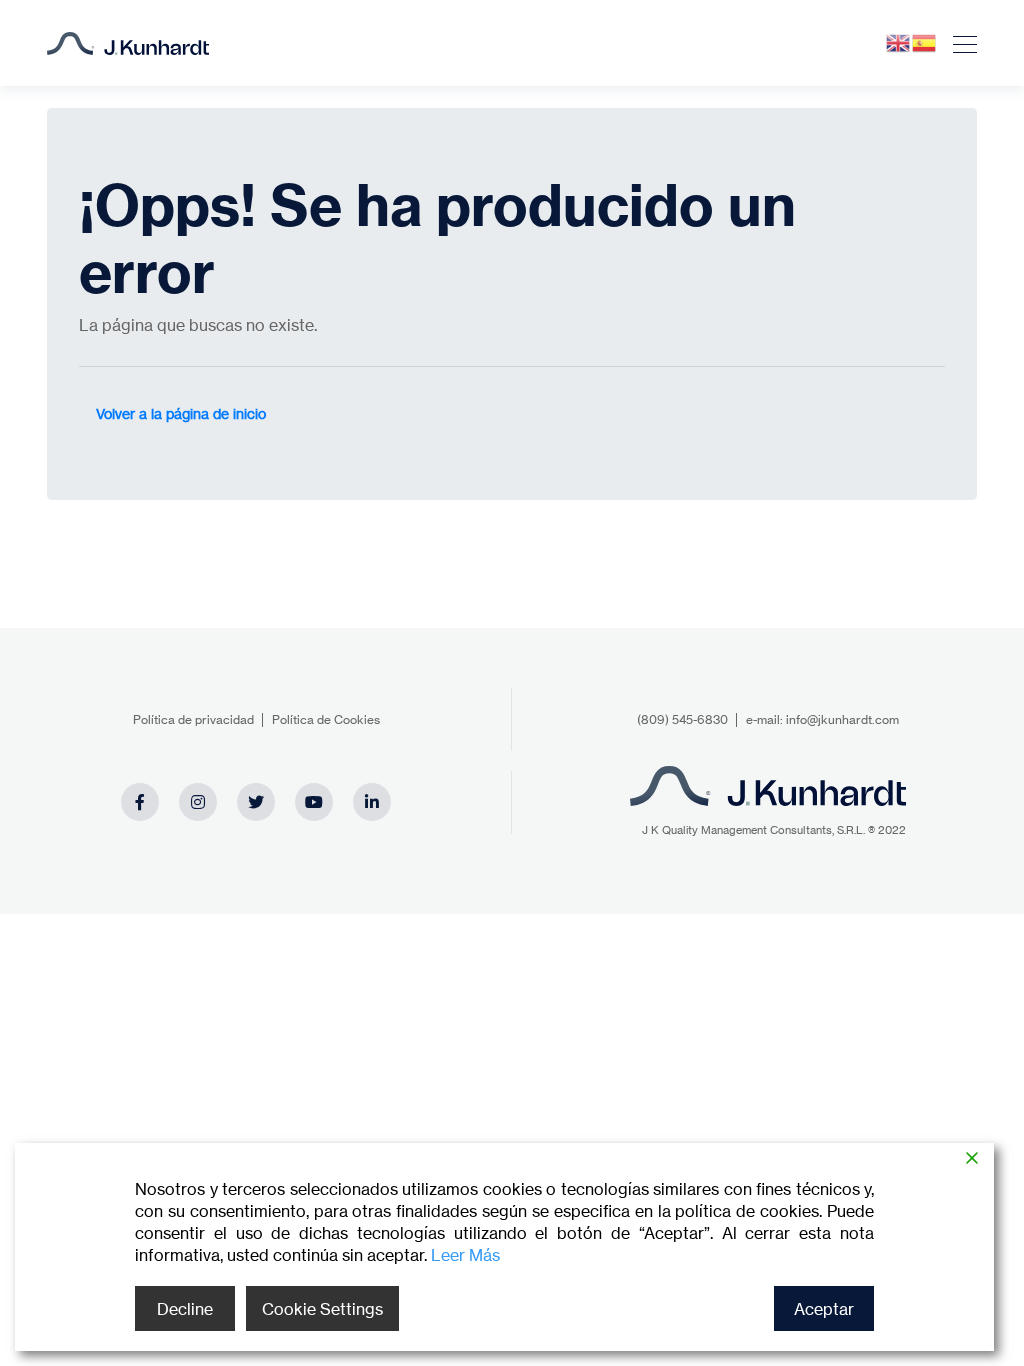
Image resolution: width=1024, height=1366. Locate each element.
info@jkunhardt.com (842, 719)
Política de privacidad (193, 719)
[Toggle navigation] (959, 43)
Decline (185, 1309)
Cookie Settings (322, 1309)
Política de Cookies (326, 719)
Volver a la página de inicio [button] (181, 413)
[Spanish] (925, 42)
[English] (899, 42)
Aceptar (824, 1309)
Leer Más (465, 1255)
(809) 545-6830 (682, 719)
